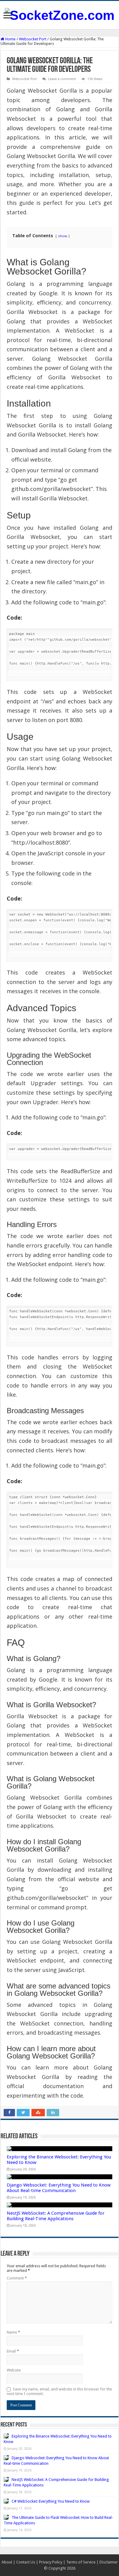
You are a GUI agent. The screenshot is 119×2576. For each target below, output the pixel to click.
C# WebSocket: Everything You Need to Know (51, 2501)
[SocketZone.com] (60, 14)
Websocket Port (33, 39)
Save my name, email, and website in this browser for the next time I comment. (59, 2391)
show (63, 236)
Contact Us (26, 2562)
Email (13, 2351)
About (7, 2562)
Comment (17, 2278)
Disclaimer (109, 2562)
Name (13, 2332)
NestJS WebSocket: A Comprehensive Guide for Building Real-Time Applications (56, 2216)
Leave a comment (62, 79)
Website (14, 2370)
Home (10, 39)
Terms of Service (81, 2562)
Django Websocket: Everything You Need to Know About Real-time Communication (59, 2188)
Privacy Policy (51, 2562)
